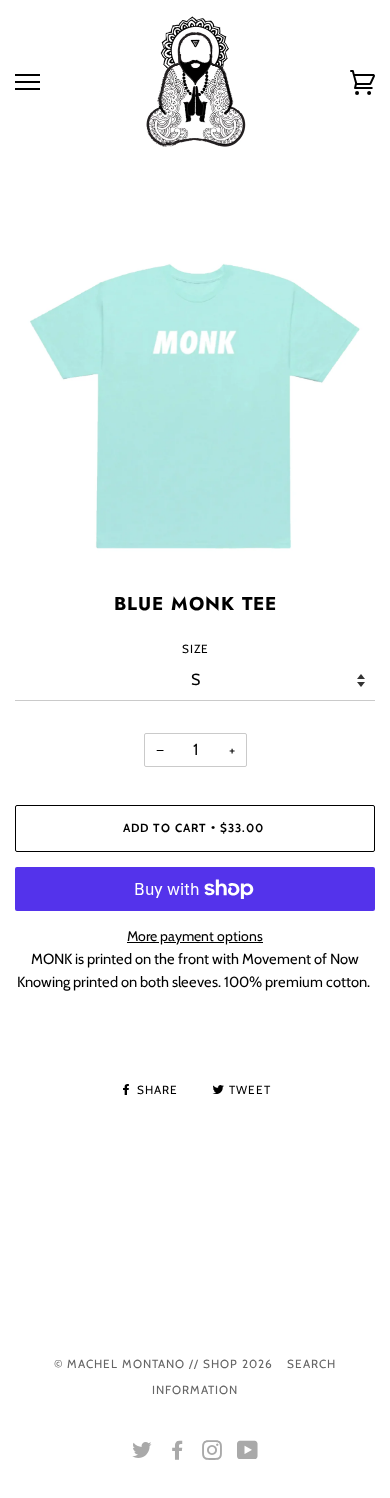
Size (195, 649)
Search (311, 1364)
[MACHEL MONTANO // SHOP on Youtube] (248, 1454)
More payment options (195, 936)
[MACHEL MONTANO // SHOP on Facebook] (177, 1454)
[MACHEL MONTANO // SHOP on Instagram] (212, 1454)
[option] (195, 406)
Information (195, 1390)
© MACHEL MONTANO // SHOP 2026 (163, 1364)
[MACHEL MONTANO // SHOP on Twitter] (142, 1454)
